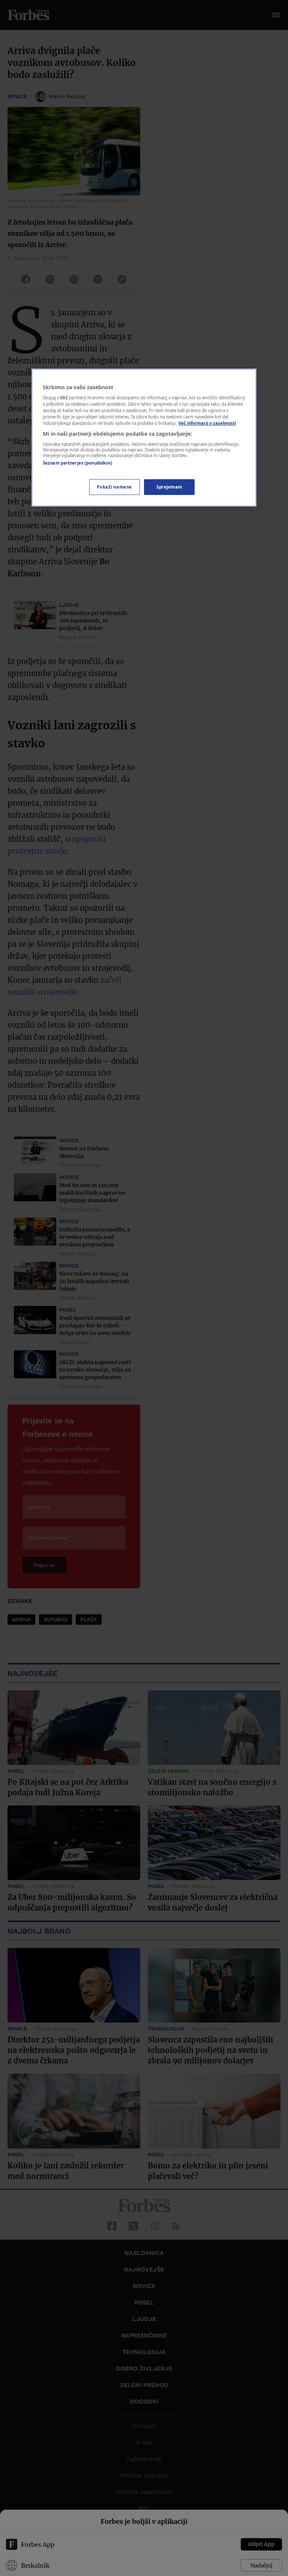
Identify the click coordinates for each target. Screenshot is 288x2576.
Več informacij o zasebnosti (207, 423)
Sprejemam (169, 487)
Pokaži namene (114, 487)
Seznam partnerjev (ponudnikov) (77, 463)
